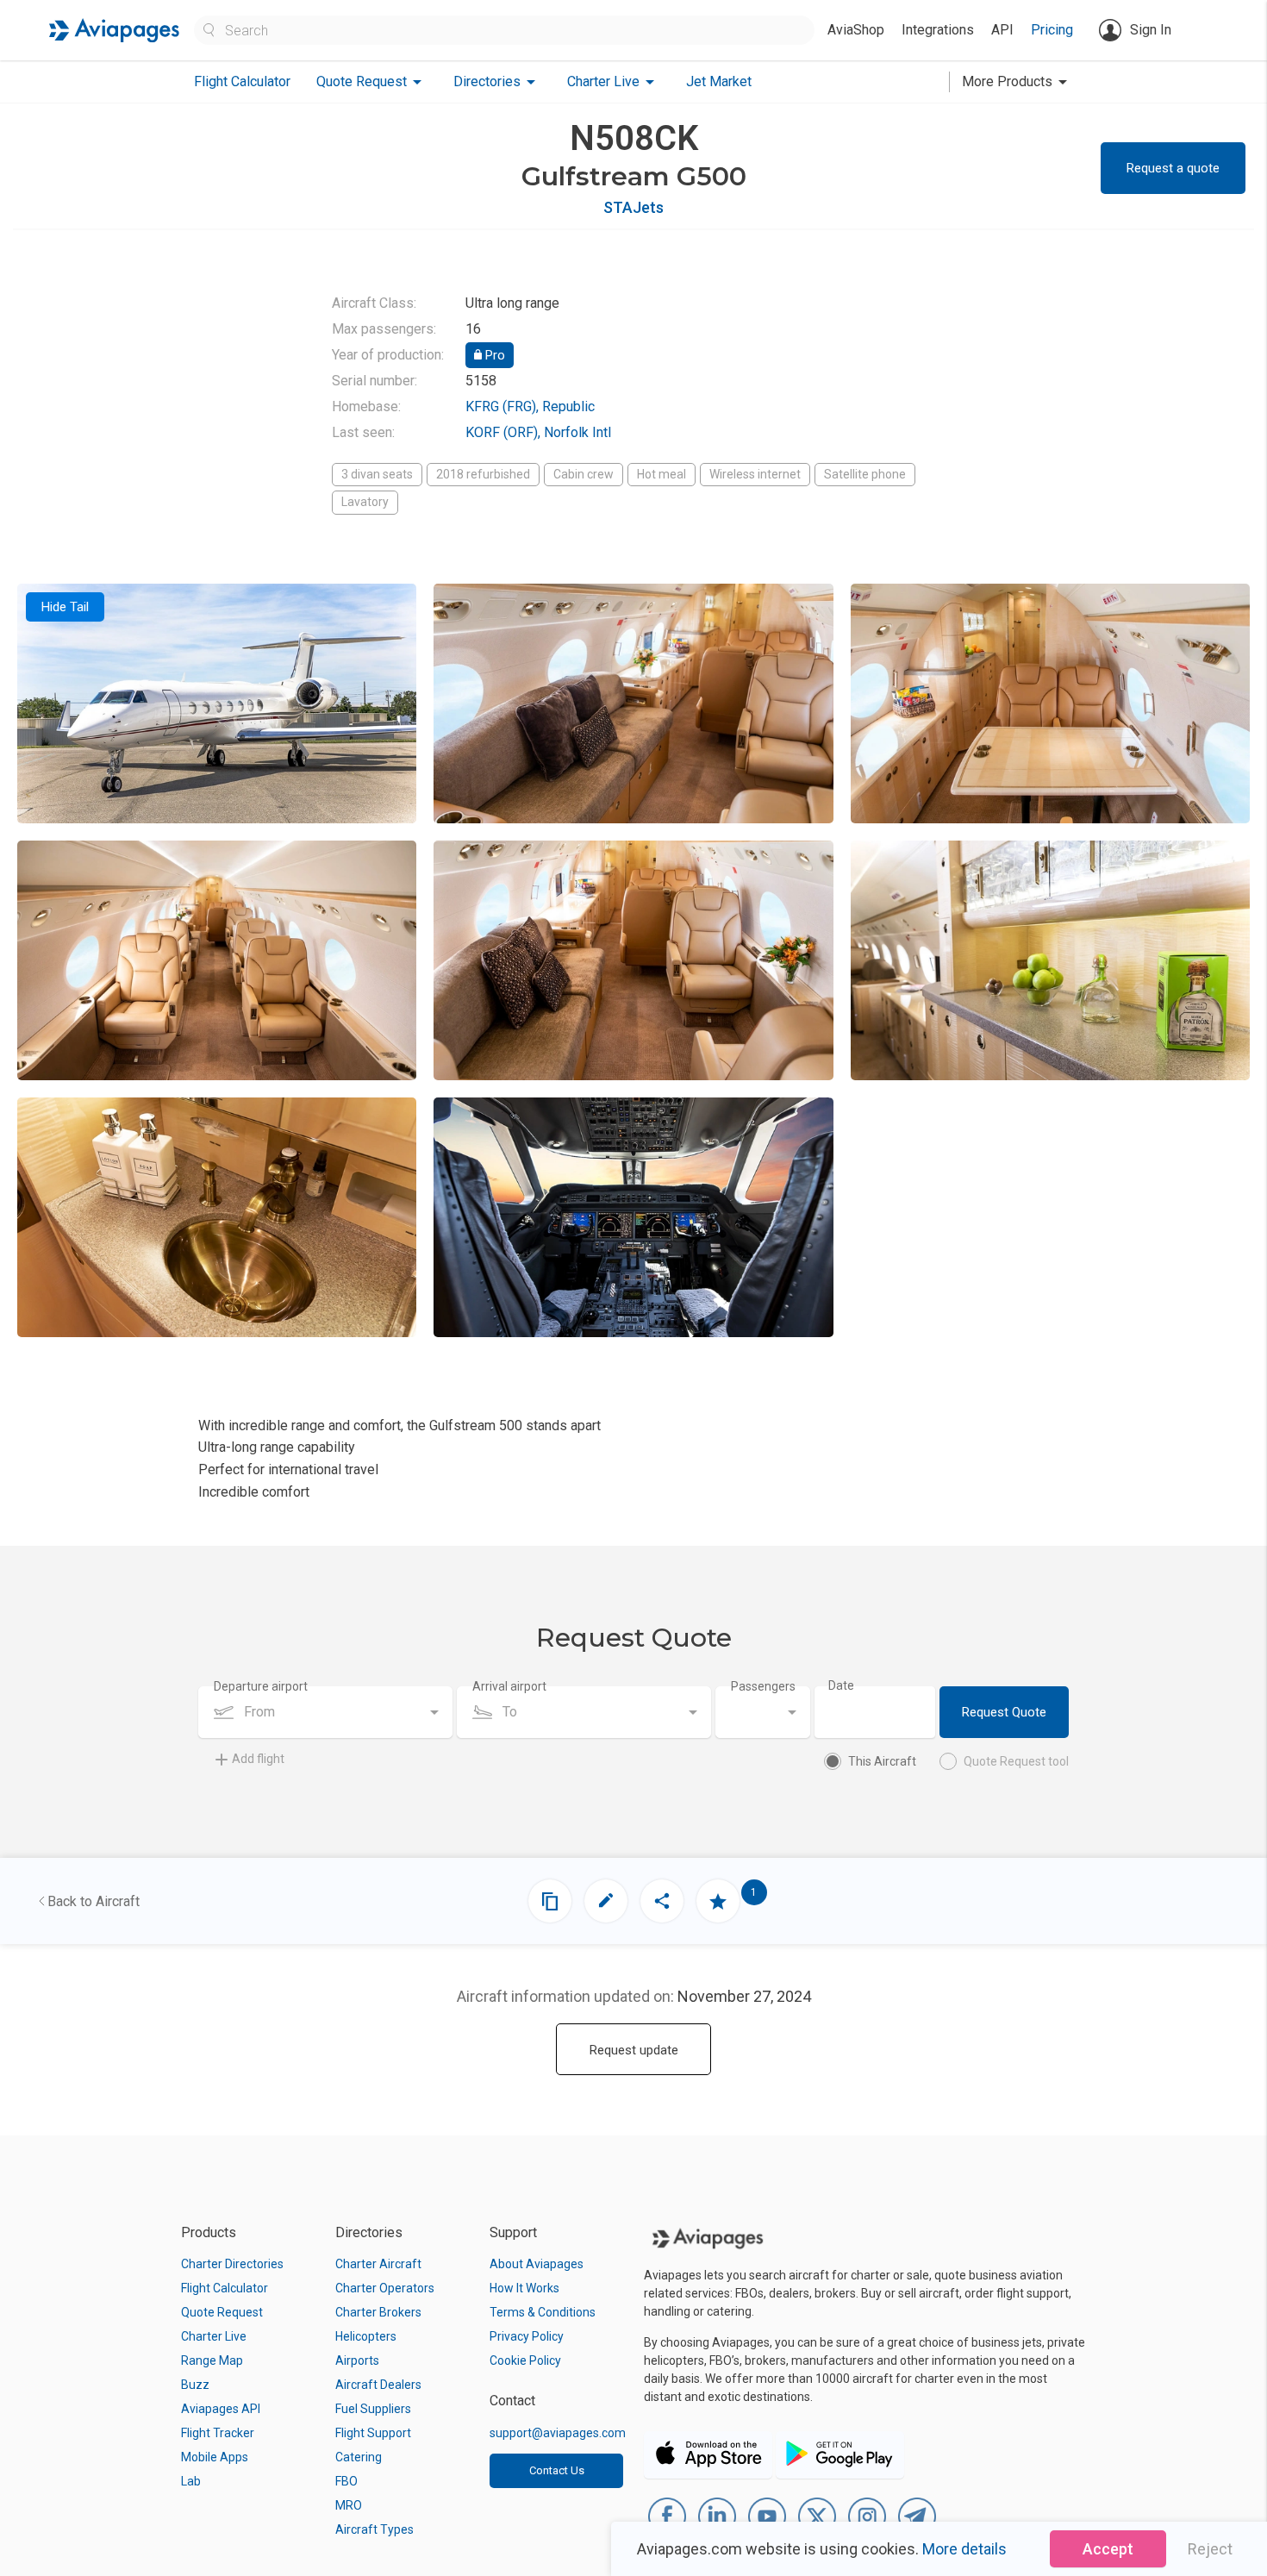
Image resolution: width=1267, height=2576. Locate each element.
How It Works (524, 2288)
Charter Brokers (378, 2312)
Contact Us (557, 2470)
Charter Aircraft (378, 2264)
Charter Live (214, 2336)
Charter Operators (385, 2288)
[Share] (662, 1901)
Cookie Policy (525, 2360)
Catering (359, 2457)
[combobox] (325, 1712)
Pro (493, 355)
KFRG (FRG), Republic (530, 406)
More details (964, 2549)
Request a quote (1173, 168)
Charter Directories (232, 2264)
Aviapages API (221, 2409)
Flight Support (373, 2433)
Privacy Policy (527, 2336)
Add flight (258, 1759)
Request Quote (1004, 1712)
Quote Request (222, 2312)
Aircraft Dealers (378, 2385)
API (1002, 30)
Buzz (195, 2385)
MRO (349, 2505)
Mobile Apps (215, 2457)
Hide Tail (65, 607)
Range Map (212, 2360)
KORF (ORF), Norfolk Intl (538, 432)
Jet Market (719, 81)
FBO (346, 2481)
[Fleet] (550, 1901)
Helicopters (366, 2336)
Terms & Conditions (543, 2312)
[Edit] (606, 1901)
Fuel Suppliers (373, 2409)
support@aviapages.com (558, 2433)
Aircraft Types (374, 2529)
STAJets (633, 207)
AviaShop (856, 30)
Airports (357, 2360)
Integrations (938, 30)
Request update (634, 2050)
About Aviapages (537, 2264)
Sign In (1151, 30)
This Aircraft (882, 1761)
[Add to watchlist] (718, 1901)
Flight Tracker (218, 2433)
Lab (191, 2481)
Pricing (1052, 30)
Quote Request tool (1016, 1761)
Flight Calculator (242, 81)
